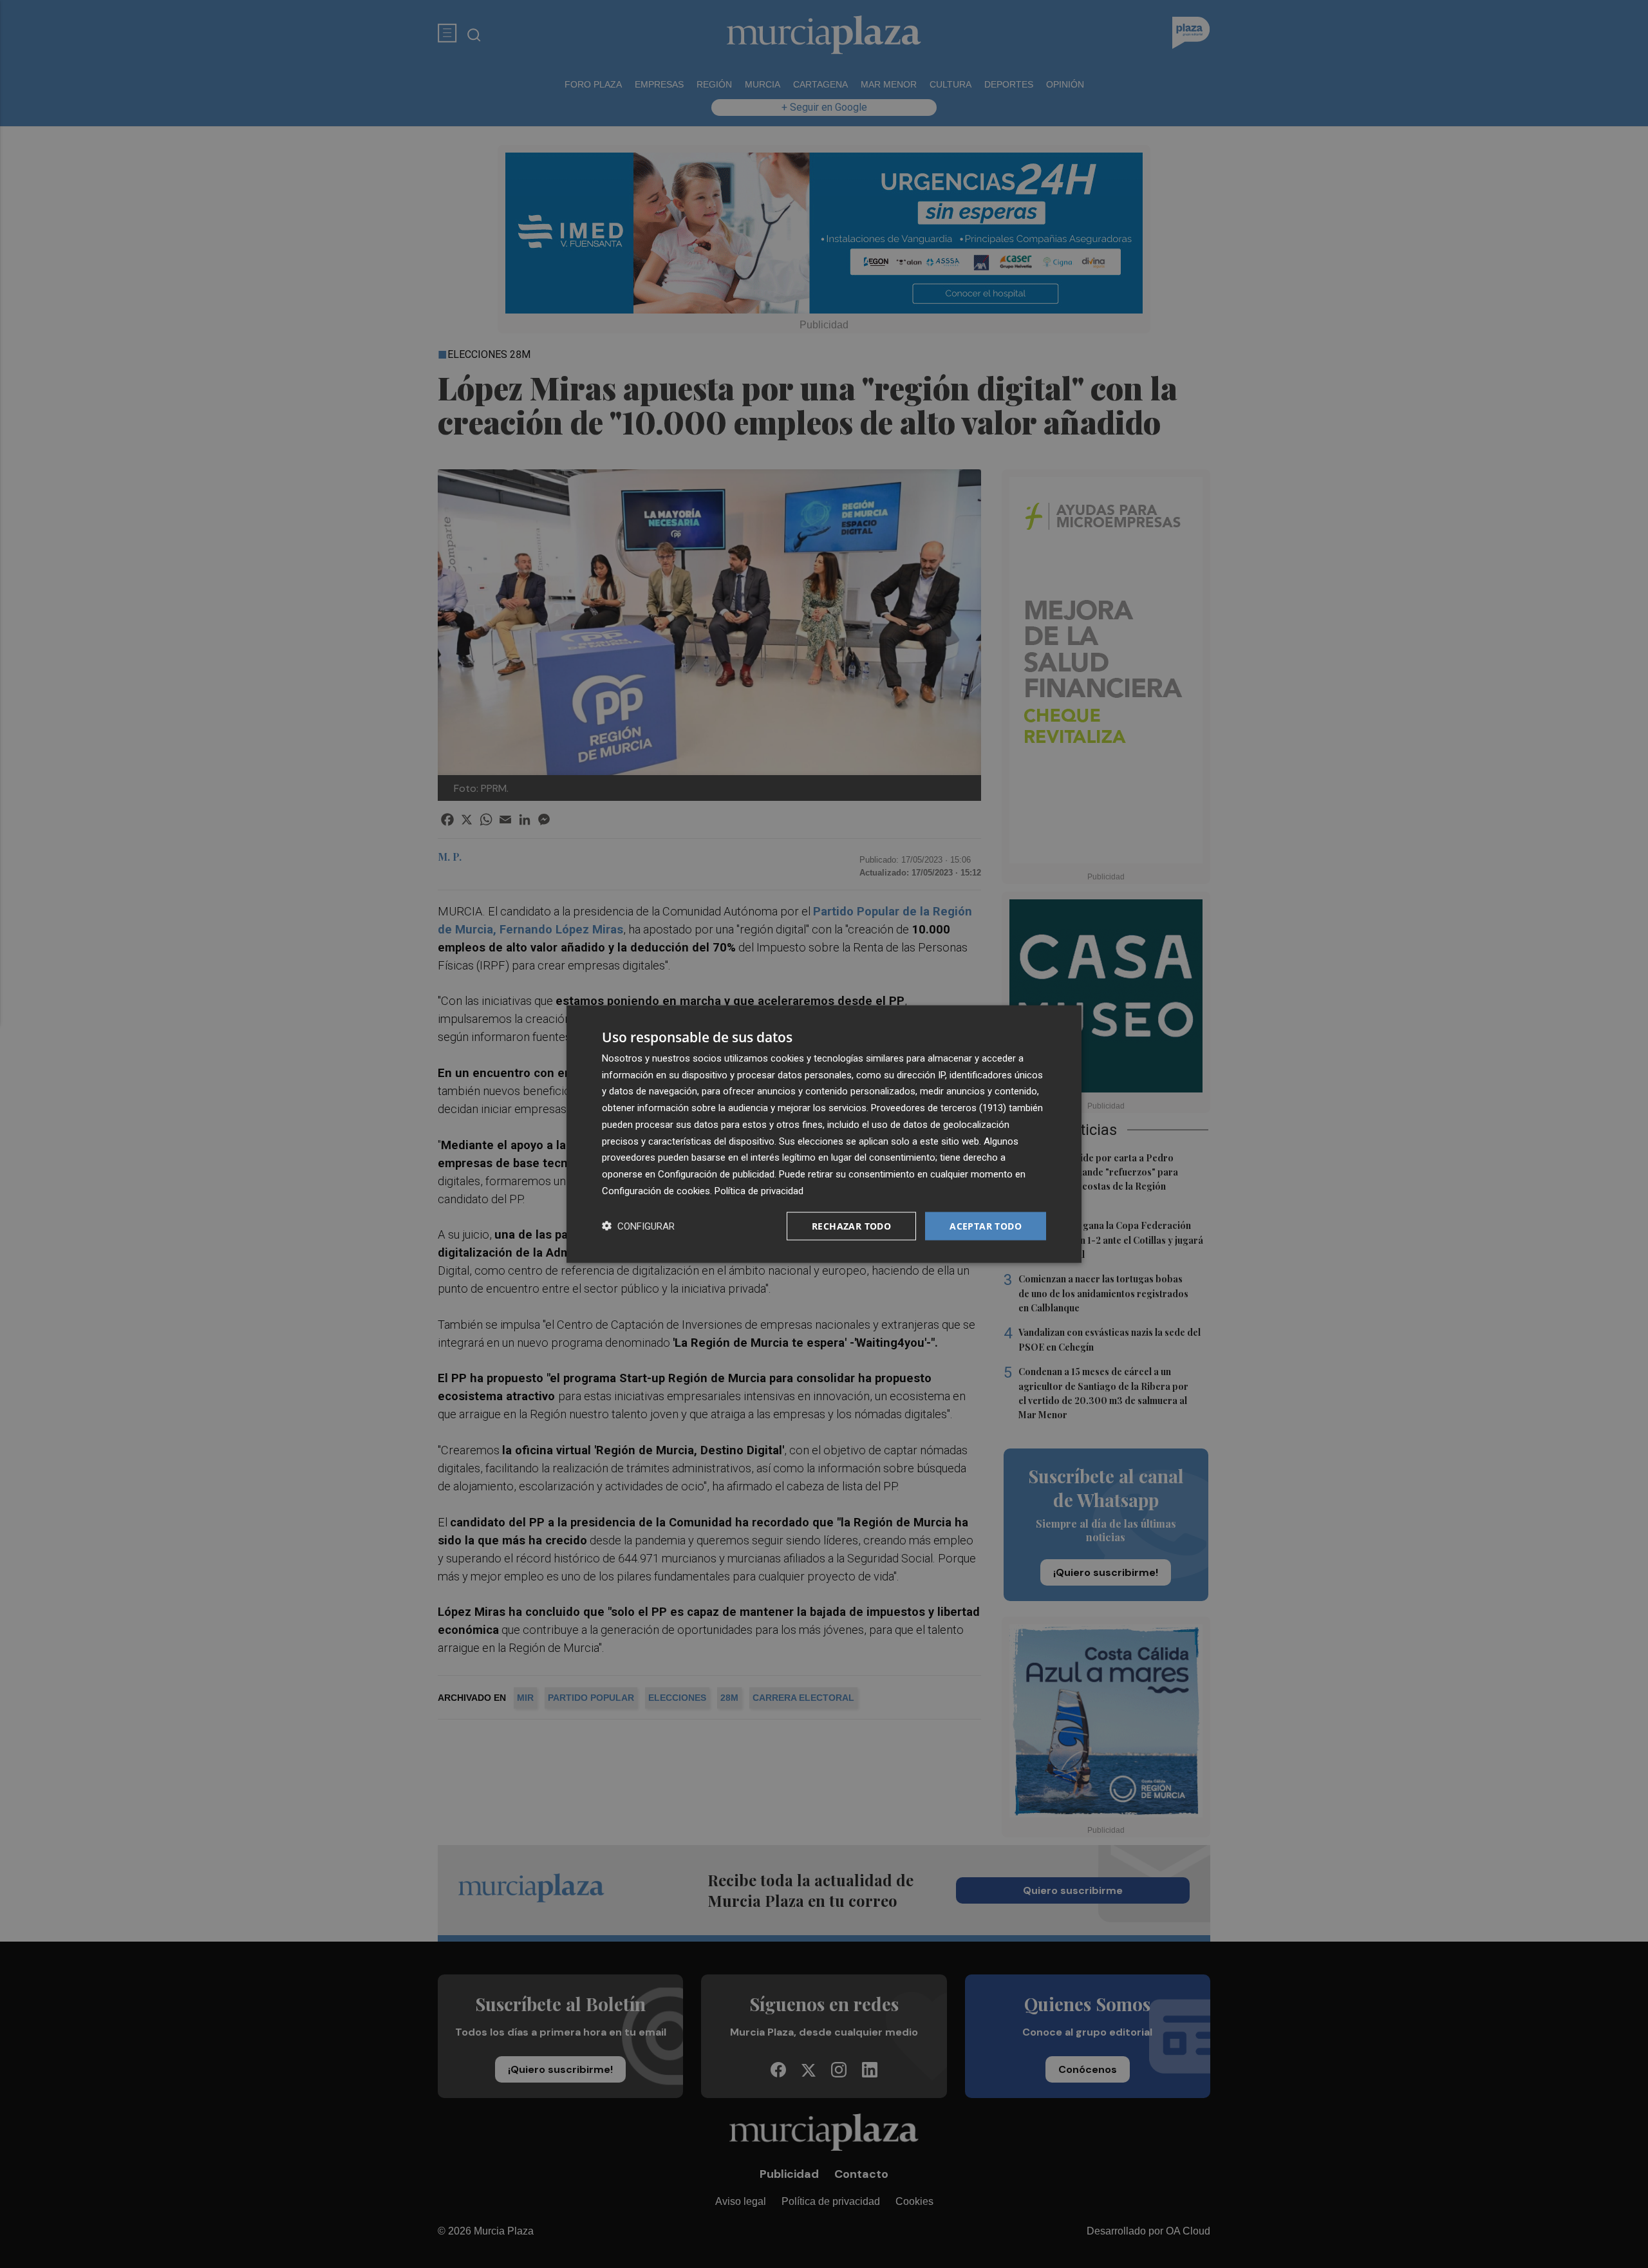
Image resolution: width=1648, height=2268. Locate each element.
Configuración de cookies (656, 1190)
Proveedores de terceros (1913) (939, 1108)
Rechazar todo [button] (851, 1225)
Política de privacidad (759, 1190)
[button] (638, 1226)
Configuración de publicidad (716, 1174)
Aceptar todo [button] (986, 1225)
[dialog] (824, 1134)
